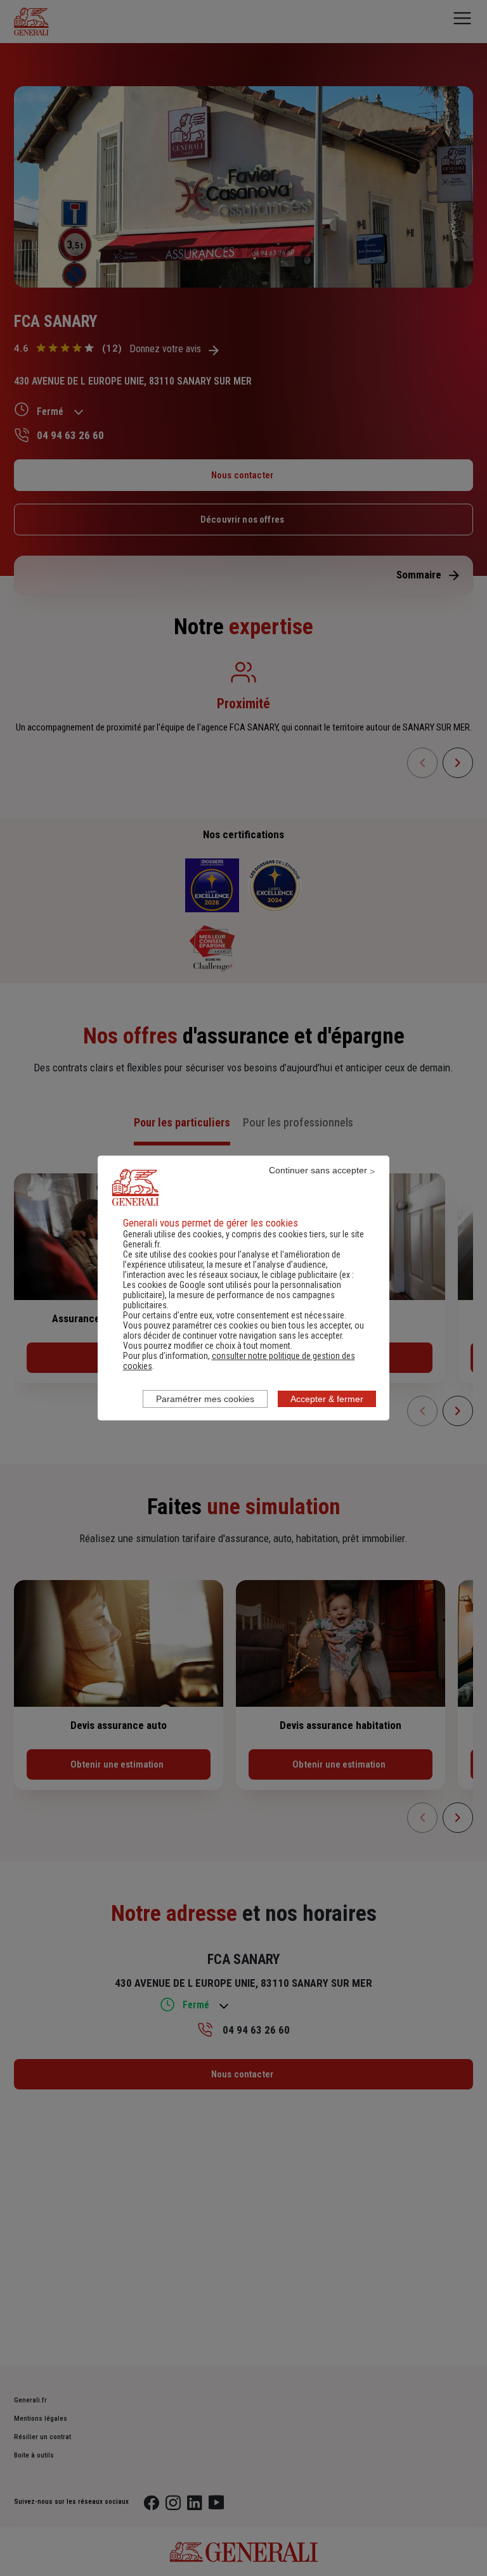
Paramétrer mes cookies (205, 1399)
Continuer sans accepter (318, 1170)
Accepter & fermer (327, 1399)
